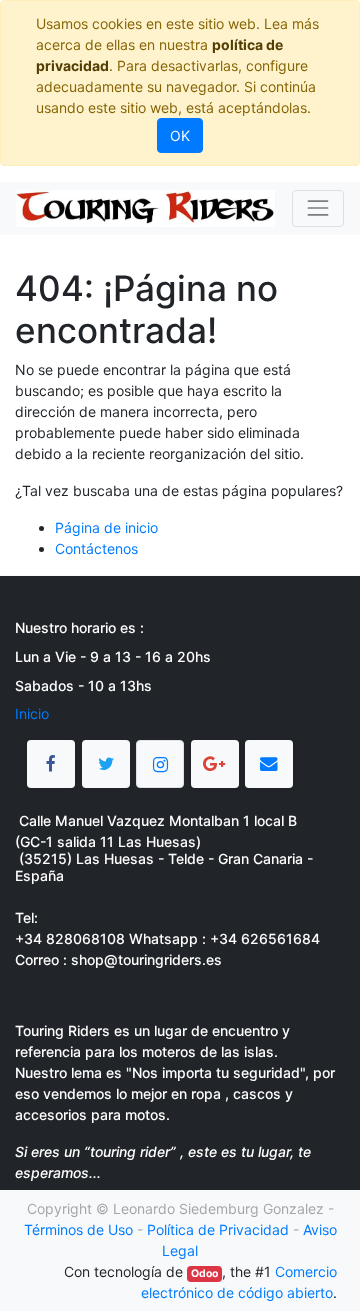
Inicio (32, 713)
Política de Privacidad (218, 1229)
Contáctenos (96, 548)
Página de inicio (106, 527)
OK (180, 135)
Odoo (204, 1273)
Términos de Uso (78, 1229)
